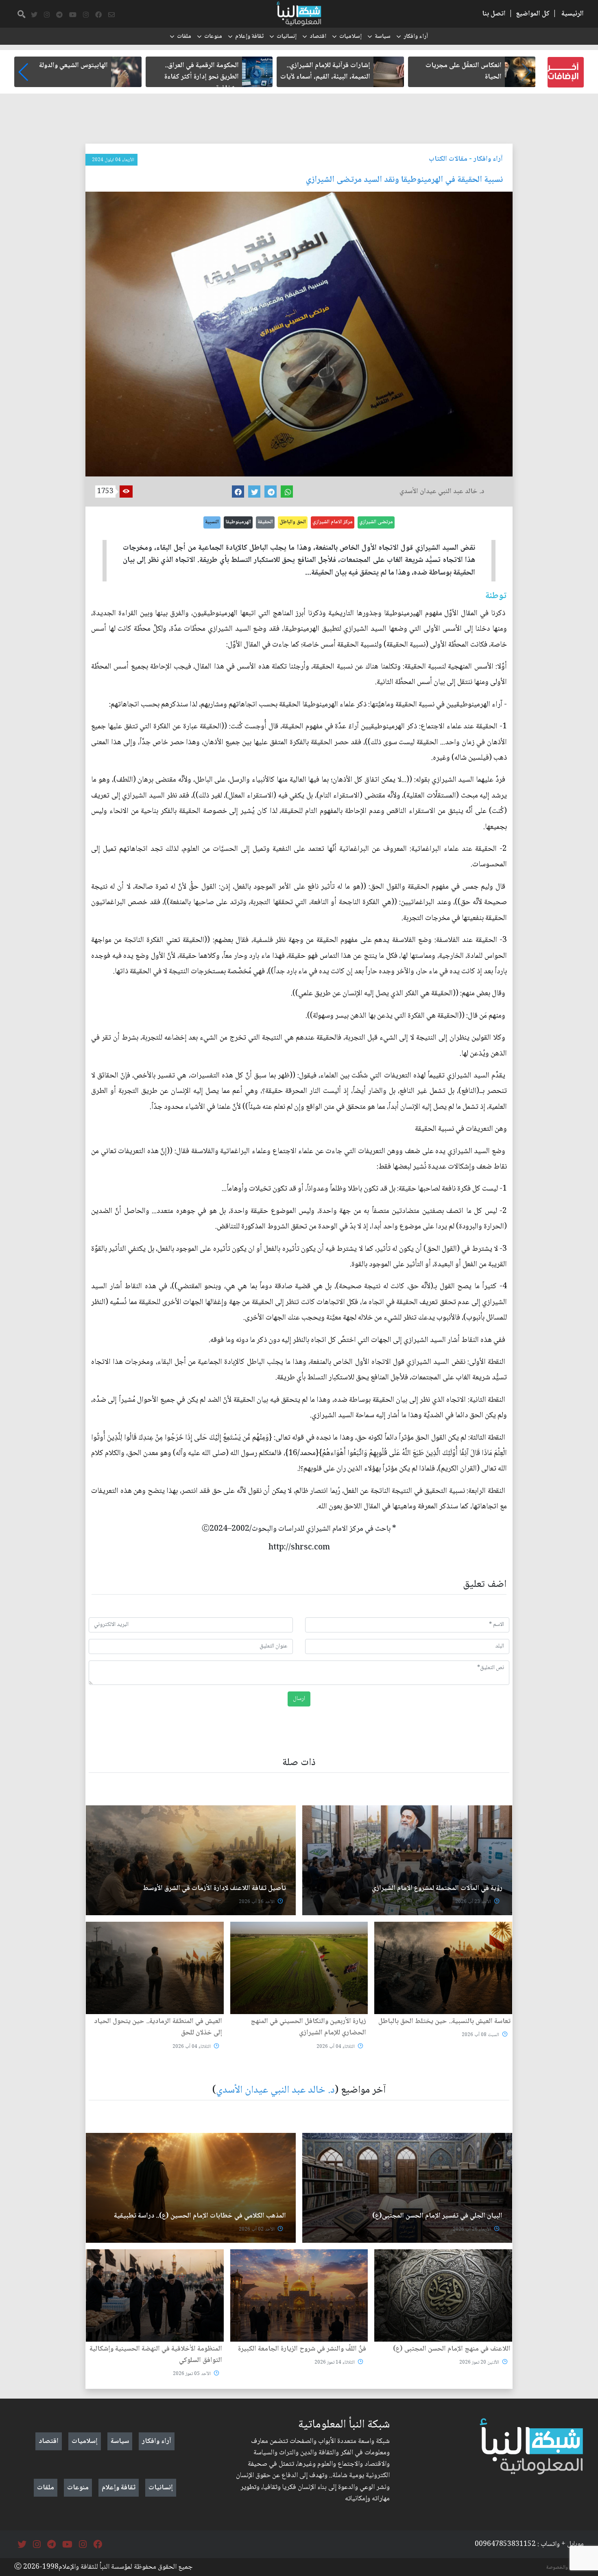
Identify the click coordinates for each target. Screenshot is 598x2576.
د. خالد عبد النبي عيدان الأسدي (275, 2090)
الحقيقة (265, 522)
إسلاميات (350, 37)
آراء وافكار (416, 37)
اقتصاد (318, 37)
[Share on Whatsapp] (287, 492)
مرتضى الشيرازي (376, 522)
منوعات (213, 37)
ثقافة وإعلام (249, 37)
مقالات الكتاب (448, 159)
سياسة (383, 37)
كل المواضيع (533, 14)
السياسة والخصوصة (565, 2567)
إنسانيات (287, 37)
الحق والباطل (293, 522)
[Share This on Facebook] (238, 492)
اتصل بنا (494, 14)
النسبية (212, 522)
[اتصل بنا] (111, 15)
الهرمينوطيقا (238, 522)
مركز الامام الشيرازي (333, 522)
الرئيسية (573, 14)
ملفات (184, 37)
